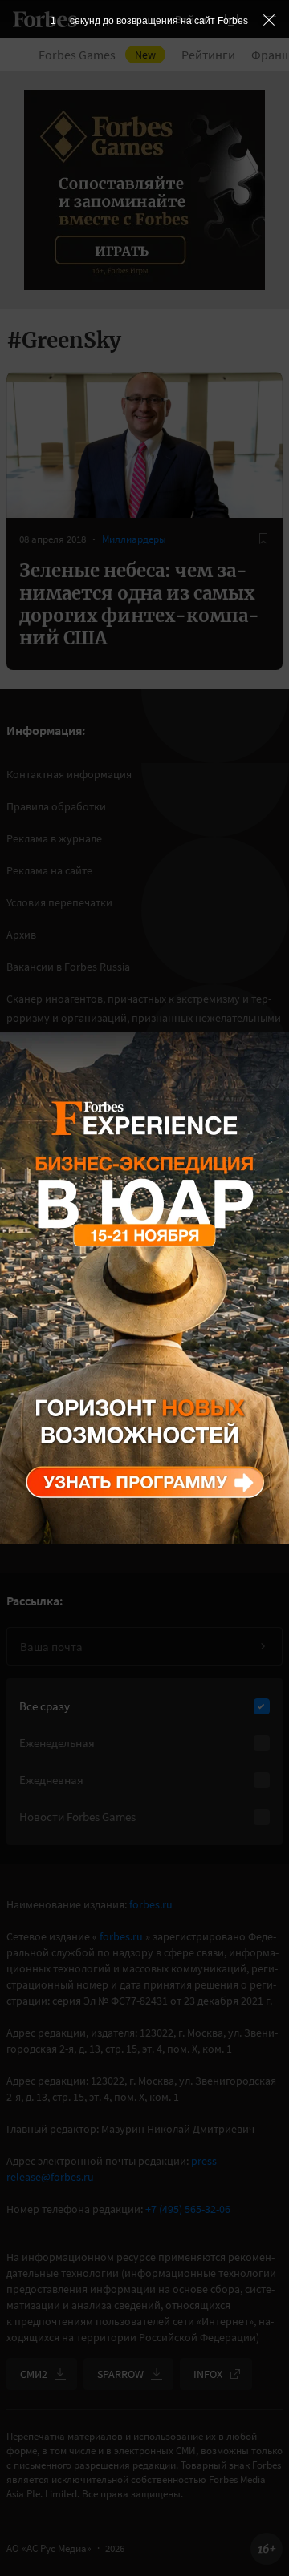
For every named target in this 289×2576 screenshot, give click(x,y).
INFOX (208, 2374)
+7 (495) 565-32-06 (188, 2209)
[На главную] (45, 19)
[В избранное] (263, 539)
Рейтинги (208, 55)
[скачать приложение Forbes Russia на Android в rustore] (64, 1384)
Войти (190, 19)
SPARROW (120, 2374)
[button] (270, 19)
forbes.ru (151, 1904)
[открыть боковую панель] (231, 19)
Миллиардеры (134, 539)
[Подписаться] (263, 1646)
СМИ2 (34, 2374)
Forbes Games (97, 55)
